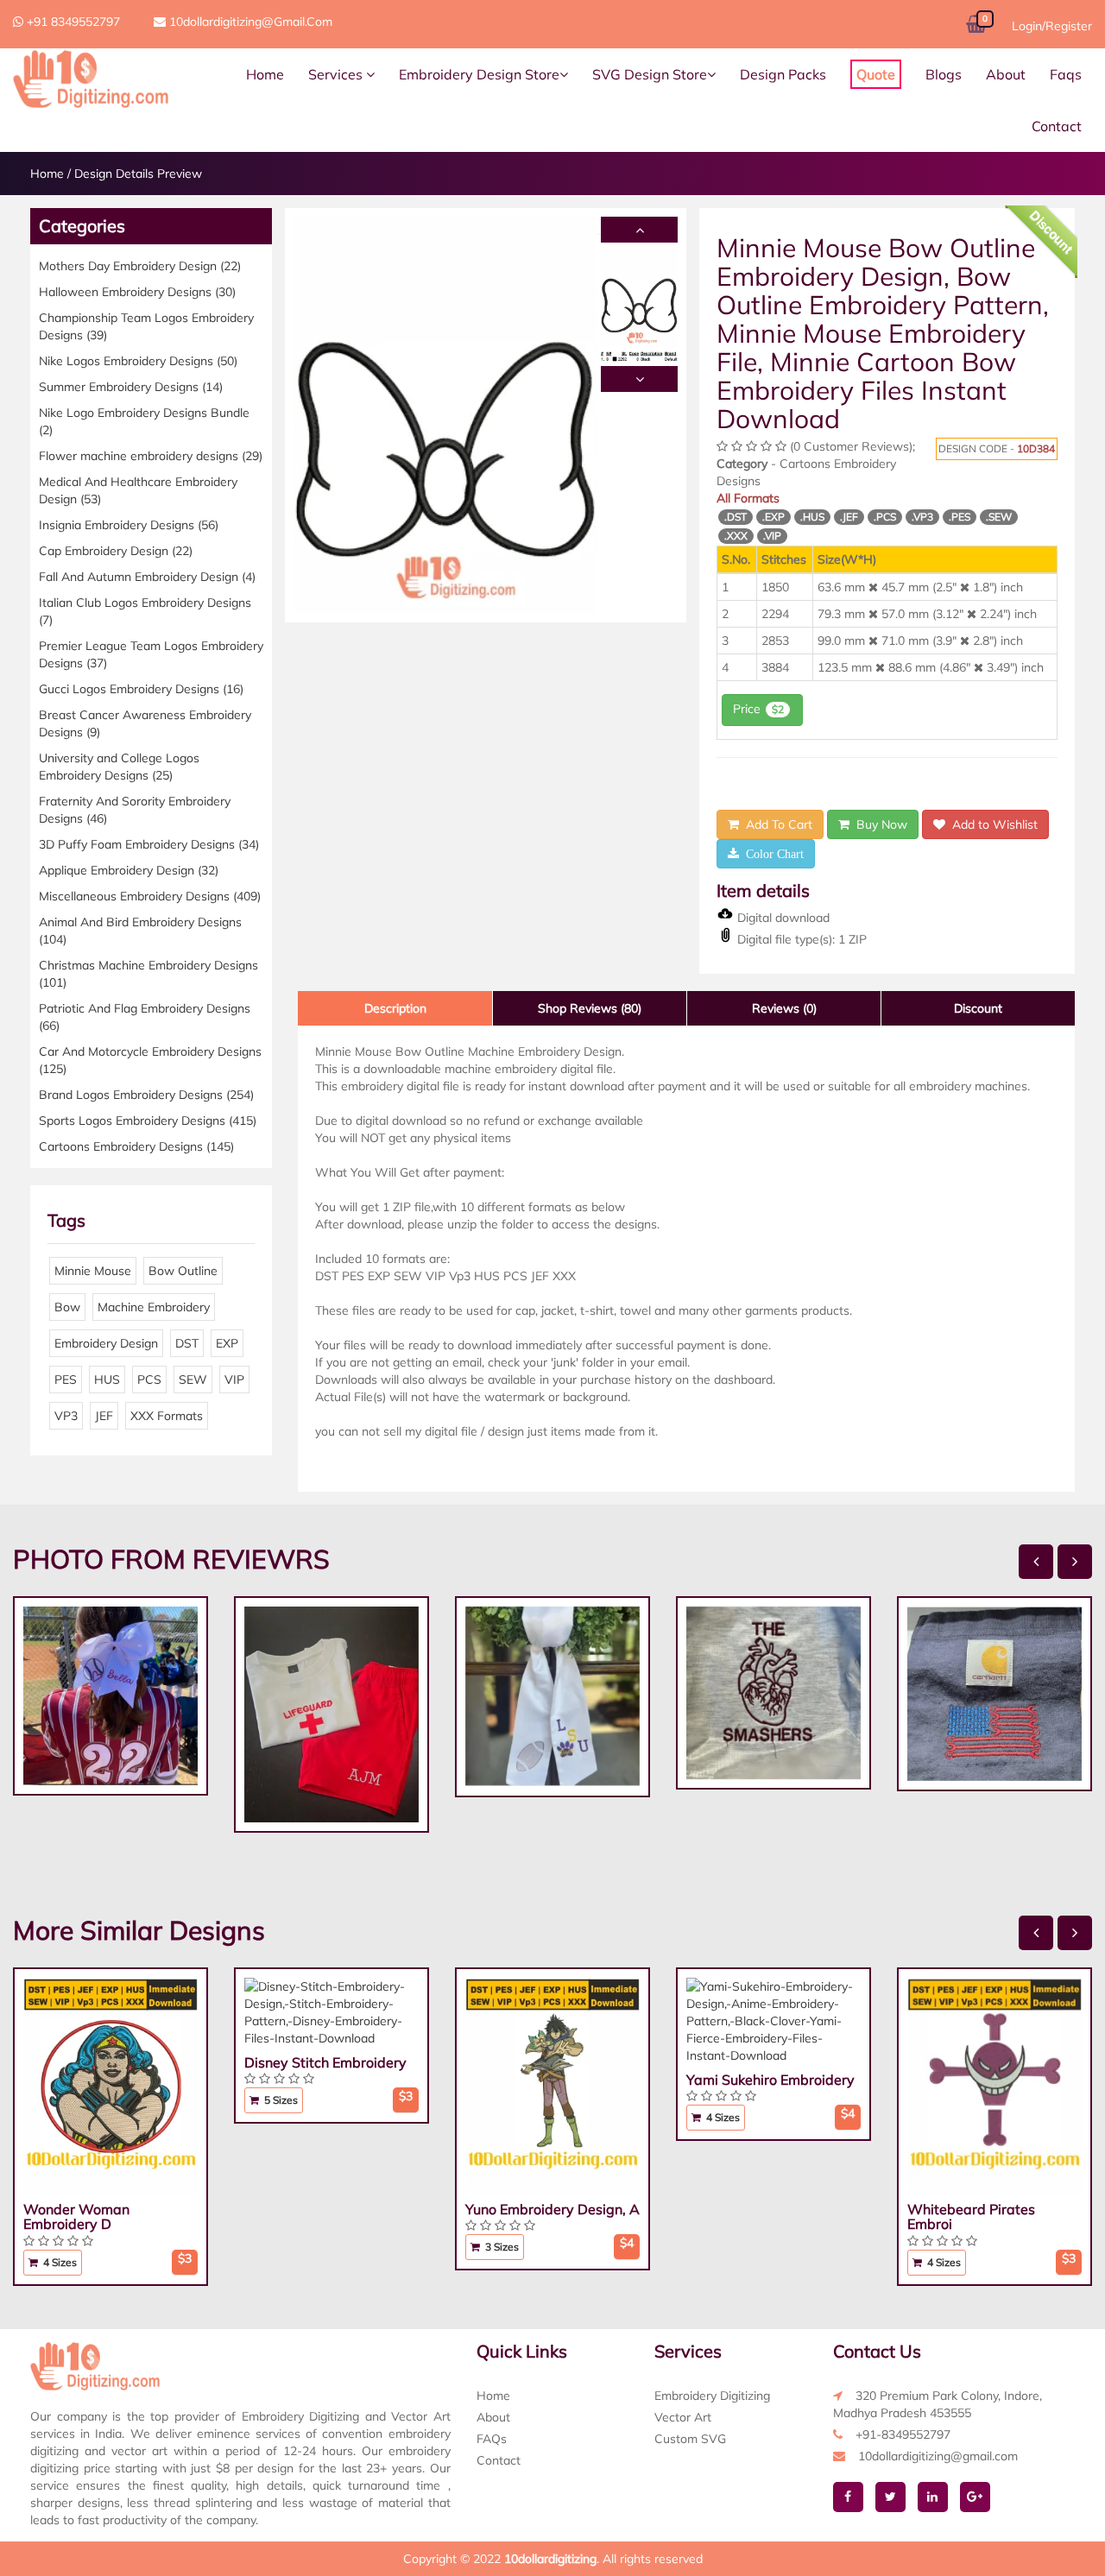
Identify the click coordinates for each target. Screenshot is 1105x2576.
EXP (227, 1343)
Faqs (1066, 74)
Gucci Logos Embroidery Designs (141, 689)
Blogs (944, 74)
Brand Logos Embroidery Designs (146, 1095)
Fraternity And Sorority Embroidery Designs (135, 810)
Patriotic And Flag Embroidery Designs (145, 1017)
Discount (978, 1008)
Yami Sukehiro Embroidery (770, 2080)
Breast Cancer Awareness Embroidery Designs (145, 723)
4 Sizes (59, 2262)
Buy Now (878, 824)
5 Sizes (280, 2100)
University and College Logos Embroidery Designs (119, 767)
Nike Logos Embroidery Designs (138, 361)
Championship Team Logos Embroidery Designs (146, 326)
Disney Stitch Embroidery (325, 2062)
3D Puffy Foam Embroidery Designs (149, 844)
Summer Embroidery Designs (131, 387)
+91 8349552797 (72, 22)
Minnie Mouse (93, 1271)
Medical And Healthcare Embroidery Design (138, 490)
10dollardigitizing (550, 2559)
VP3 (66, 1416)
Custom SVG (690, 2439)
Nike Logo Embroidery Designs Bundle (144, 421)
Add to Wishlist (991, 824)
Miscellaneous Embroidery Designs (150, 896)
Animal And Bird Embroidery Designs (140, 931)
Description (395, 1008)
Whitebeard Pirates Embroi (971, 2217)
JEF (104, 1416)
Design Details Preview (138, 174)
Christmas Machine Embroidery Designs (148, 974)
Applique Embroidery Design (129, 870)
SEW (193, 1380)
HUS (107, 1380)
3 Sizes (501, 2247)
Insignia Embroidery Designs (129, 525)
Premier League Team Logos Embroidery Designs (151, 654)
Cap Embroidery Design (116, 551)
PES (66, 1380)
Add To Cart (776, 824)
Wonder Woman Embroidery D (76, 2217)
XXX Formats (167, 1416)
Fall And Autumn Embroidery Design (147, 577)
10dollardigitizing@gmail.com (249, 22)
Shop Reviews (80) (590, 1008)
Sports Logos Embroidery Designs (148, 1121)
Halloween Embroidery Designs (137, 292)
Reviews (784, 1008)
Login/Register (1052, 26)
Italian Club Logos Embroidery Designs (145, 611)
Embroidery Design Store (479, 74)
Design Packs (783, 74)
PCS (149, 1380)
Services (337, 74)
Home (265, 74)
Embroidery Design (106, 1343)
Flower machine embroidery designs (151, 456)
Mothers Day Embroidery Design (140, 266)
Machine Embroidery (154, 1307)
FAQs (492, 2439)
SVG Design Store (650, 74)
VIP (234, 1380)
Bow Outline (183, 1271)
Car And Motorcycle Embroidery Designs (150, 1060)
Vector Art (683, 2417)
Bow (67, 1307)
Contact (1057, 126)
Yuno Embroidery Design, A (552, 2209)
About (1006, 74)
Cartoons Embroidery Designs (136, 1146)
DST (187, 1343)
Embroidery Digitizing (712, 2396)
